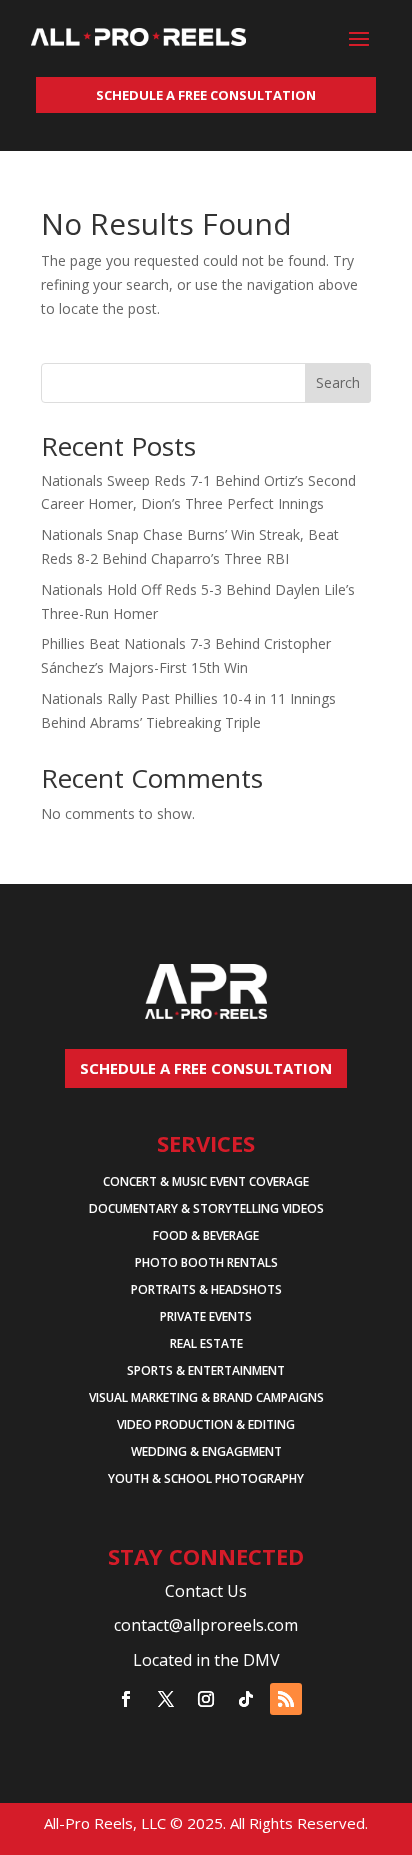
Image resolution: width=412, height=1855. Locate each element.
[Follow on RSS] (286, 1699)
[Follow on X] (166, 1699)
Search (338, 382)
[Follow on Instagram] (206, 1699)
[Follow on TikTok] (246, 1699)
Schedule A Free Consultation (206, 95)
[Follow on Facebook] (126, 1699)
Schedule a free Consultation (206, 1068)
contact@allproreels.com (206, 1625)
